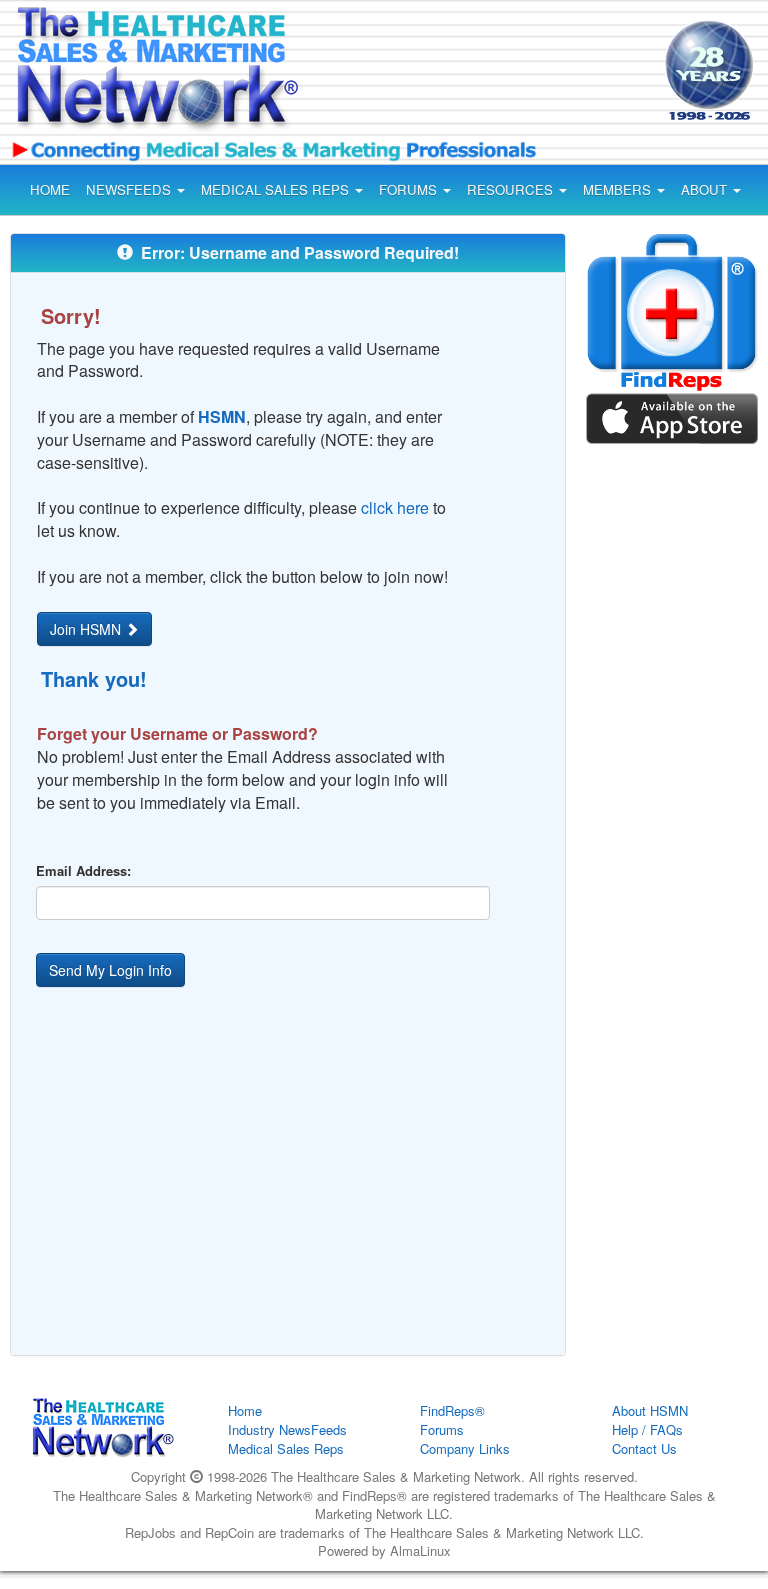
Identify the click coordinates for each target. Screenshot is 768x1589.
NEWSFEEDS (130, 189)
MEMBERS (619, 189)
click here (395, 507)
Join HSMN (87, 629)
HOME (50, 189)
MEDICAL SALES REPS (277, 189)
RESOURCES (512, 189)
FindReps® (452, 1410)
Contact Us (644, 1448)
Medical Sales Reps (286, 1448)
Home (245, 1410)
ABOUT (706, 189)
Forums (442, 1429)
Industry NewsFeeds (287, 1429)
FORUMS (410, 189)
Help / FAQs (647, 1429)
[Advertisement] (488, 74)
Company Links (465, 1448)
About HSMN (650, 1410)
